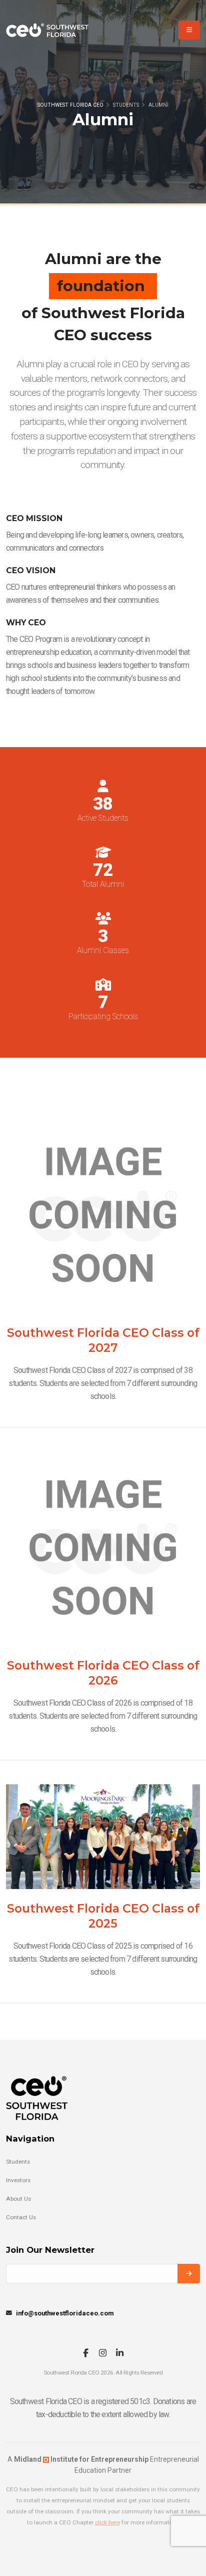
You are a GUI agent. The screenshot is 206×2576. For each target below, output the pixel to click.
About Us (18, 2199)
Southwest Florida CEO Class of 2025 (103, 1916)
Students (18, 2162)
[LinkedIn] (120, 2354)
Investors (18, 2180)
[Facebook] (86, 2354)
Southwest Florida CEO (70, 105)
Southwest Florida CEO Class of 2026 (103, 1673)
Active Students (103, 818)
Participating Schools (103, 1017)
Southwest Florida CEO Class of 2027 (103, 1340)
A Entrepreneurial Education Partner (103, 2465)
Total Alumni (103, 885)
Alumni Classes (103, 951)
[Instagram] (103, 2354)
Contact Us (21, 2217)
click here (107, 2522)
